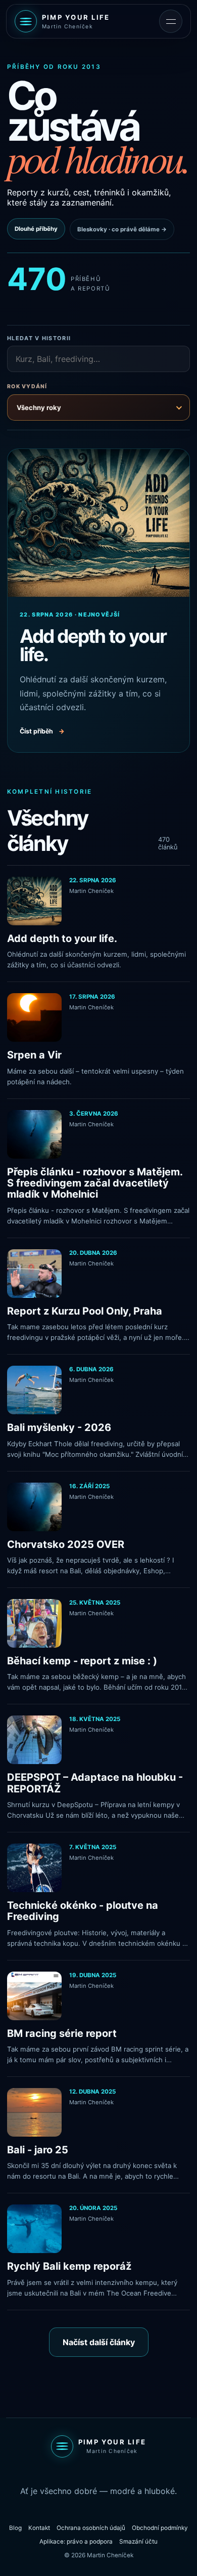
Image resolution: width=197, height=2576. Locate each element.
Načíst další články (99, 2342)
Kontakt (39, 2528)
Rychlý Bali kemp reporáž (69, 2266)
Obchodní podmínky (160, 2528)
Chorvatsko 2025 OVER (66, 1544)
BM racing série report (62, 2033)
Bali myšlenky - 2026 (59, 1427)
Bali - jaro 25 (38, 2150)
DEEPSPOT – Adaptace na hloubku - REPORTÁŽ (95, 1783)
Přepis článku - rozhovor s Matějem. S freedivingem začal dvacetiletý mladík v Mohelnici (95, 1183)
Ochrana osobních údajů (91, 2528)
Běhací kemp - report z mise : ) (82, 1661)
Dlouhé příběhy (36, 229)
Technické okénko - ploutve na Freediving (83, 1911)
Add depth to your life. (62, 938)
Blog (15, 2528)
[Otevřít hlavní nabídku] (171, 21)
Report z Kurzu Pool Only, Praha (85, 1311)
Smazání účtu (138, 2542)
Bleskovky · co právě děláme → (122, 229)
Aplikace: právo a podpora (76, 2542)
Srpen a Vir (34, 1055)
